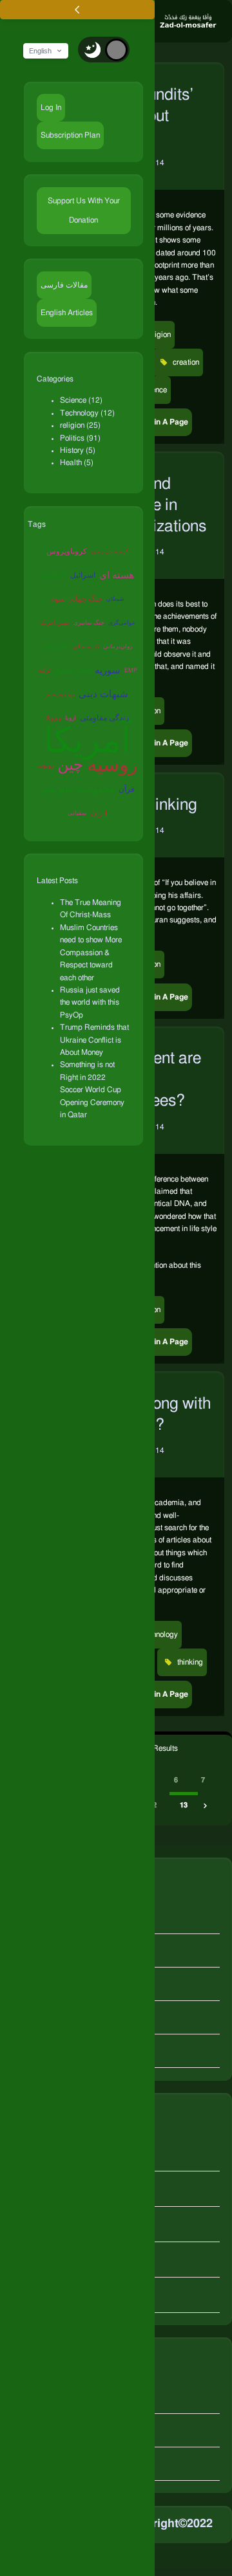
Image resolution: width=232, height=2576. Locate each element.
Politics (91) (80, 438)
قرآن (127, 789)
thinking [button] (189, 1662)
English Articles (67, 313)
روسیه (112, 765)
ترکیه (44, 671)
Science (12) (81, 400)
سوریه (108, 671)
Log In (51, 107)
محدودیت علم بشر (77, 790)
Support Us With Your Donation (84, 210)
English (40, 51)
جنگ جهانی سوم (76, 599)
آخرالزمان (53, 575)
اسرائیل (83, 575)
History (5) (78, 450)
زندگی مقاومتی (104, 718)
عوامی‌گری (122, 623)
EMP (131, 671)
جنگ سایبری (89, 623)
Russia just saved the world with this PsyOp (90, 1002)
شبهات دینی (103, 694)
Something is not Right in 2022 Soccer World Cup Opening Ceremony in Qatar (92, 1090)
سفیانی (77, 813)
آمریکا (87, 743)
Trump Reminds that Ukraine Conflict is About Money (94, 1040)
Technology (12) (87, 413)
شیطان (115, 599)
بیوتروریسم (61, 694)
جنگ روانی (56, 647)
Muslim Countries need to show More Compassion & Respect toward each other (91, 953)
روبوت (46, 766)
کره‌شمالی (86, 647)
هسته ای (117, 575)
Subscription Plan (70, 135)
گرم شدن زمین (110, 552)
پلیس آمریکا (55, 623)
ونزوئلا (53, 718)
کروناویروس (67, 551)
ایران (99, 813)
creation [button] (185, 362)
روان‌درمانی (118, 647)
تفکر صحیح (73, 670)
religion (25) (80, 425)
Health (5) (77, 462)
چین (70, 765)
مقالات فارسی (64, 285)
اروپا (71, 718)
